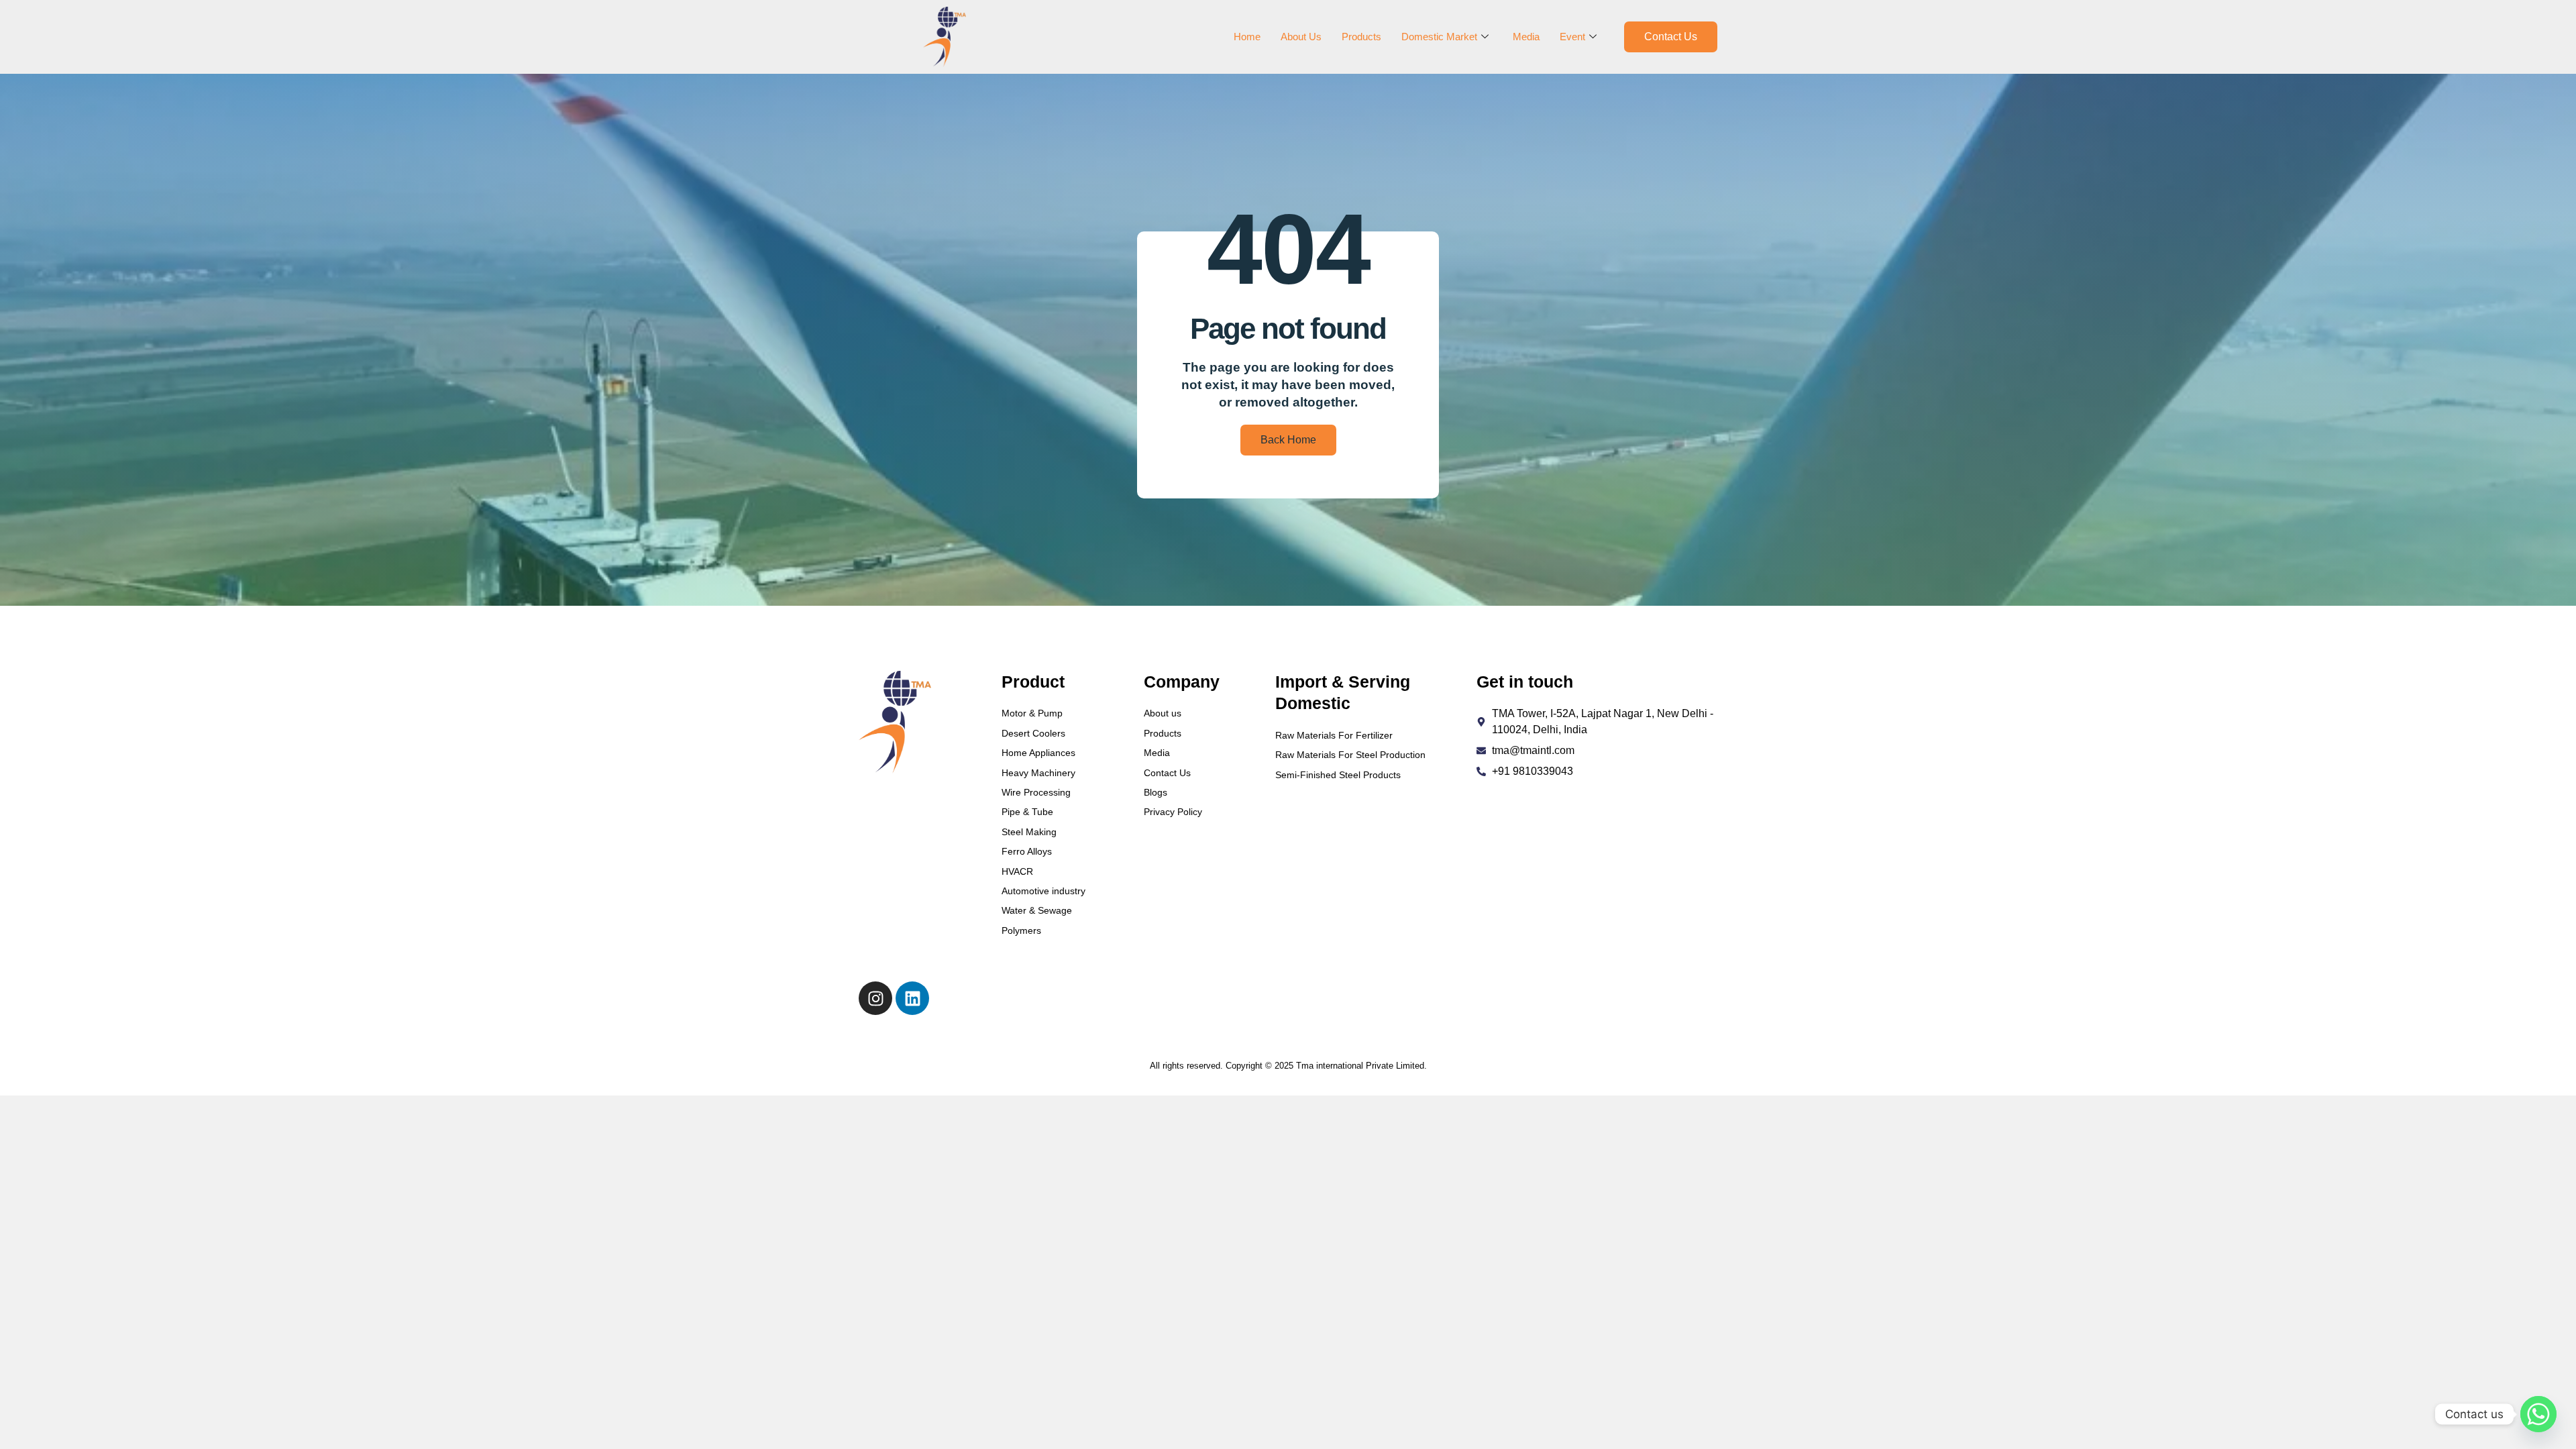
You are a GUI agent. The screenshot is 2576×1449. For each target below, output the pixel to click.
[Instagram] (875, 998)
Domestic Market (1439, 37)
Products (1361, 37)
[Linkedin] (912, 998)
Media (1526, 37)
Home (1247, 37)
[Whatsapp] (2538, 1414)
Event (1572, 37)
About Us (1301, 37)
